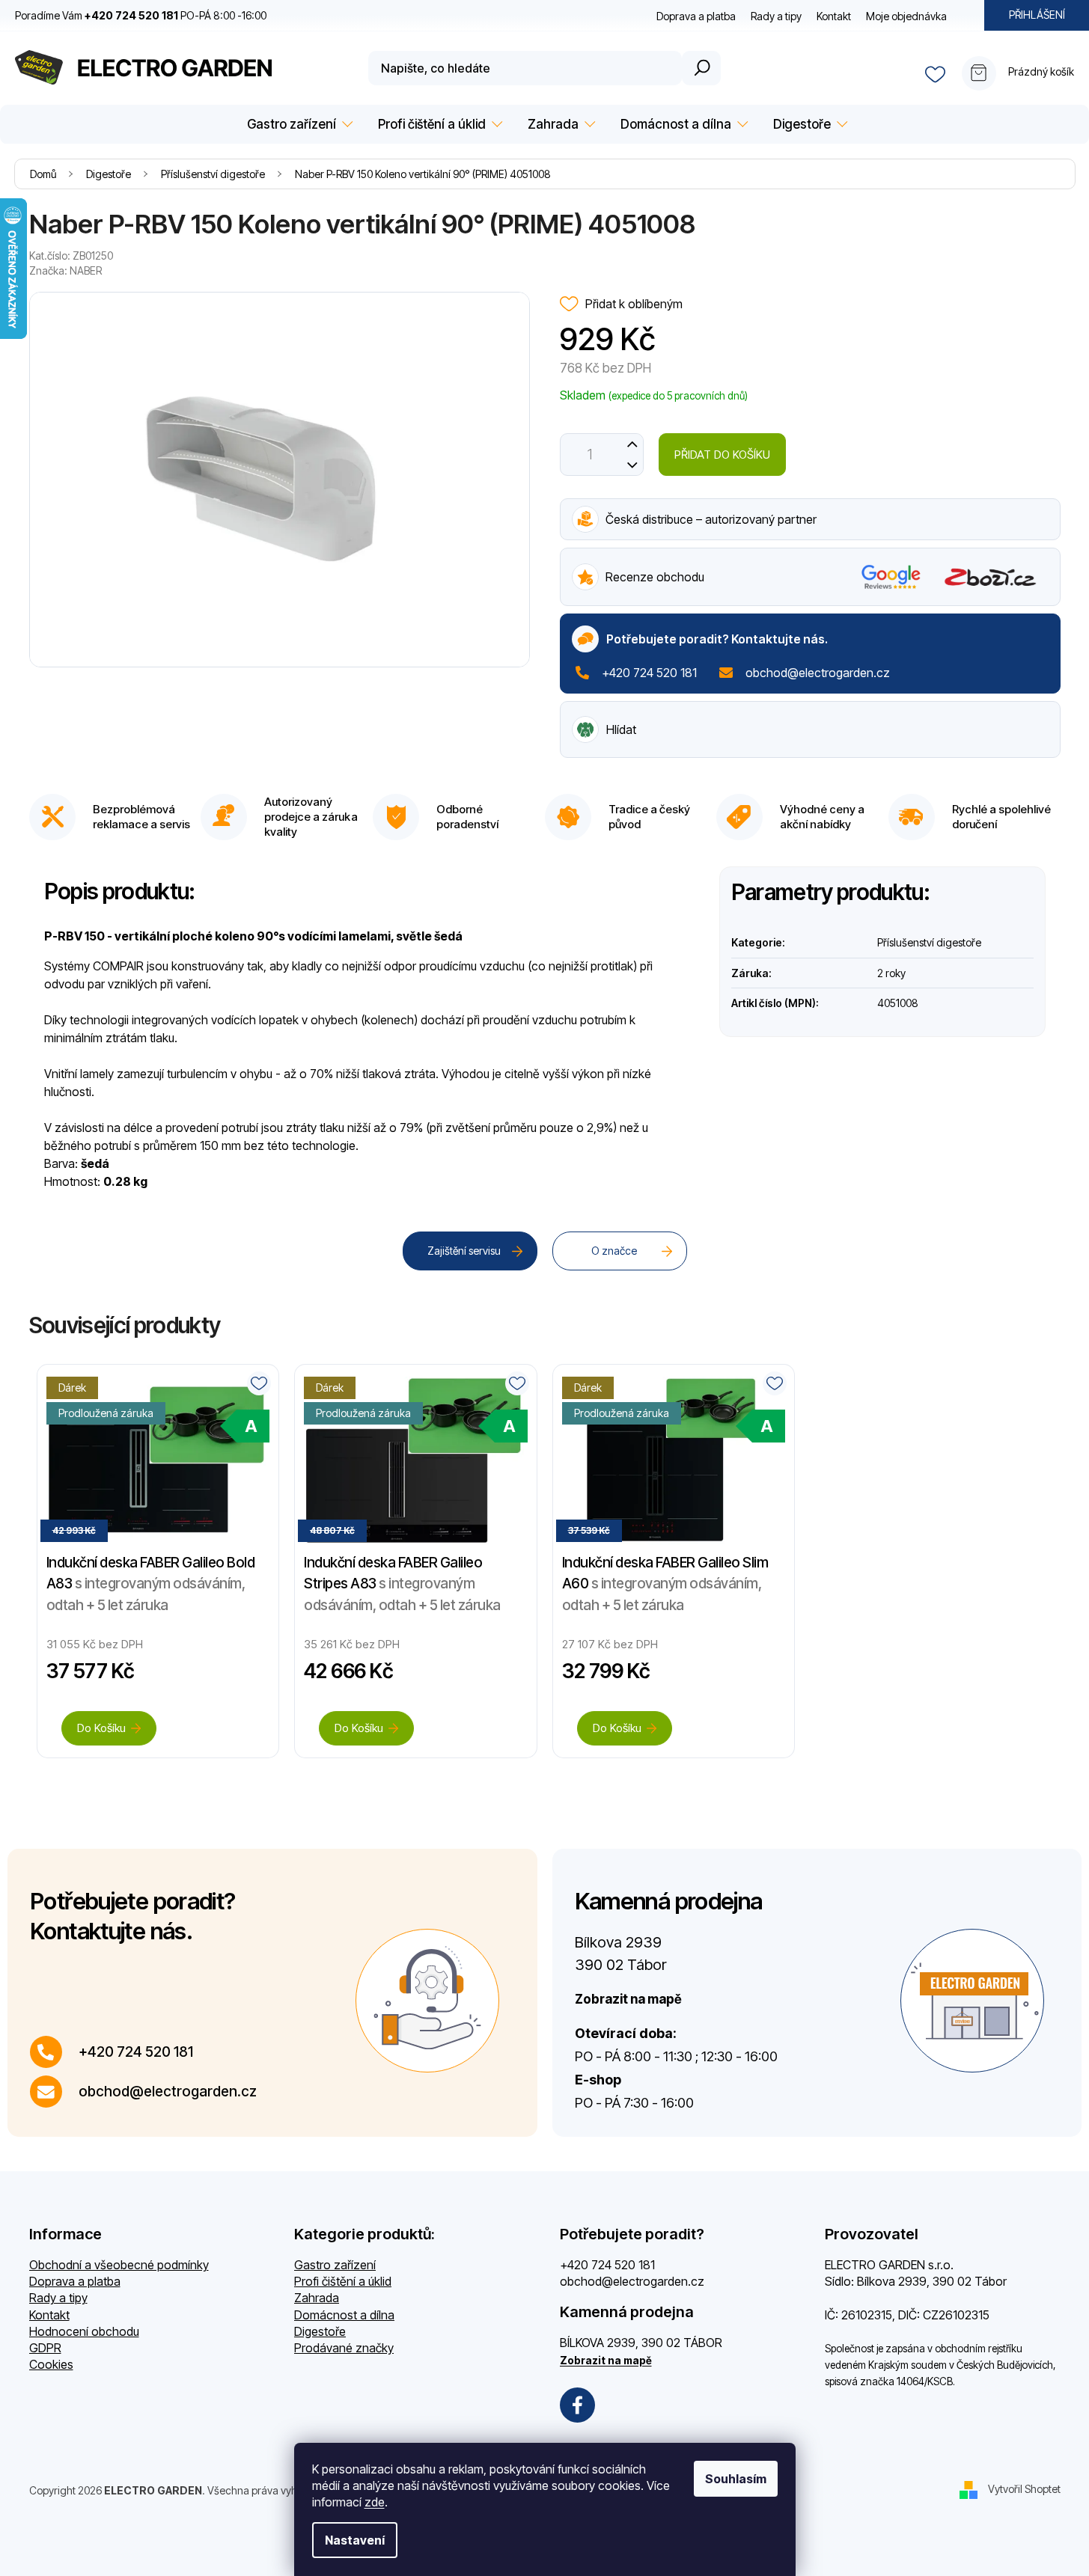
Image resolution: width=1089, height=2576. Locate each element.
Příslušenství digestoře (929, 942)
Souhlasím (736, 2479)
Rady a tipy (776, 16)
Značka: (65, 270)
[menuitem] (298, 125)
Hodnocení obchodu (84, 2331)
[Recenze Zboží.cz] (991, 577)
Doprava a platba (696, 16)
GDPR (45, 2348)
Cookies (51, 2364)
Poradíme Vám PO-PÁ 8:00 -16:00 (141, 15)
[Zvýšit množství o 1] (633, 444)
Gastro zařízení (335, 2265)
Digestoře (320, 2331)
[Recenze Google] (891, 577)
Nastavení (355, 2540)
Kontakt (834, 16)
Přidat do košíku (722, 455)
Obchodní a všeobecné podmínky (119, 2265)
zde (375, 2502)
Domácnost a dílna (344, 2315)
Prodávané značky (344, 2348)
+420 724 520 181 (649, 673)
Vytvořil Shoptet (1024, 2489)
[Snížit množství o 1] (633, 465)
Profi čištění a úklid (343, 2281)
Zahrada (317, 2298)
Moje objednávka (906, 16)
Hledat (701, 68)
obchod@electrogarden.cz (818, 673)
